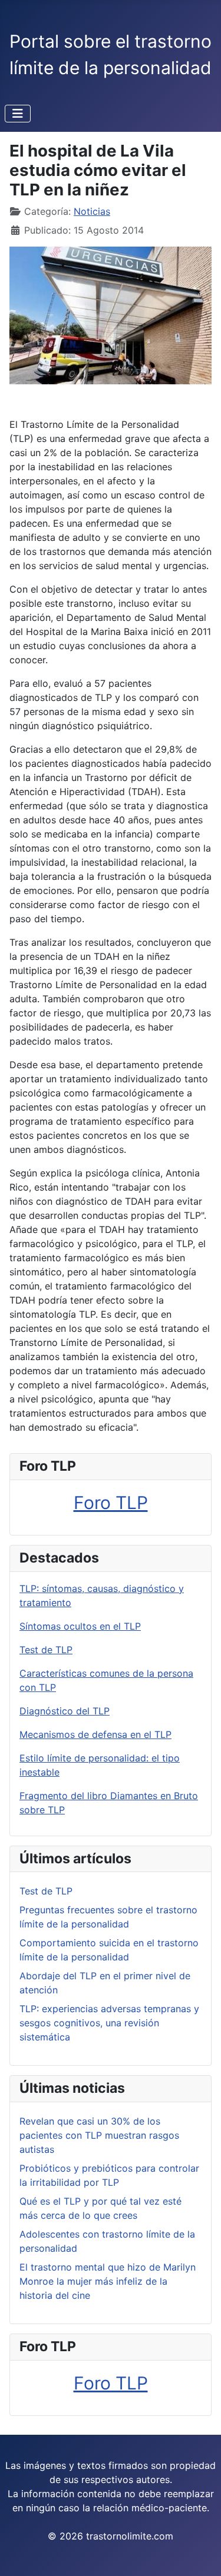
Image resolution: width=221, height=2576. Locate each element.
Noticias (92, 211)
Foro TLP (111, 1503)
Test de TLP (46, 1650)
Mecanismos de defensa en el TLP (95, 1734)
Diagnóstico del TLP (65, 1711)
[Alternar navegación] (18, 114)
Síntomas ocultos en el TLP (80, 1626)
